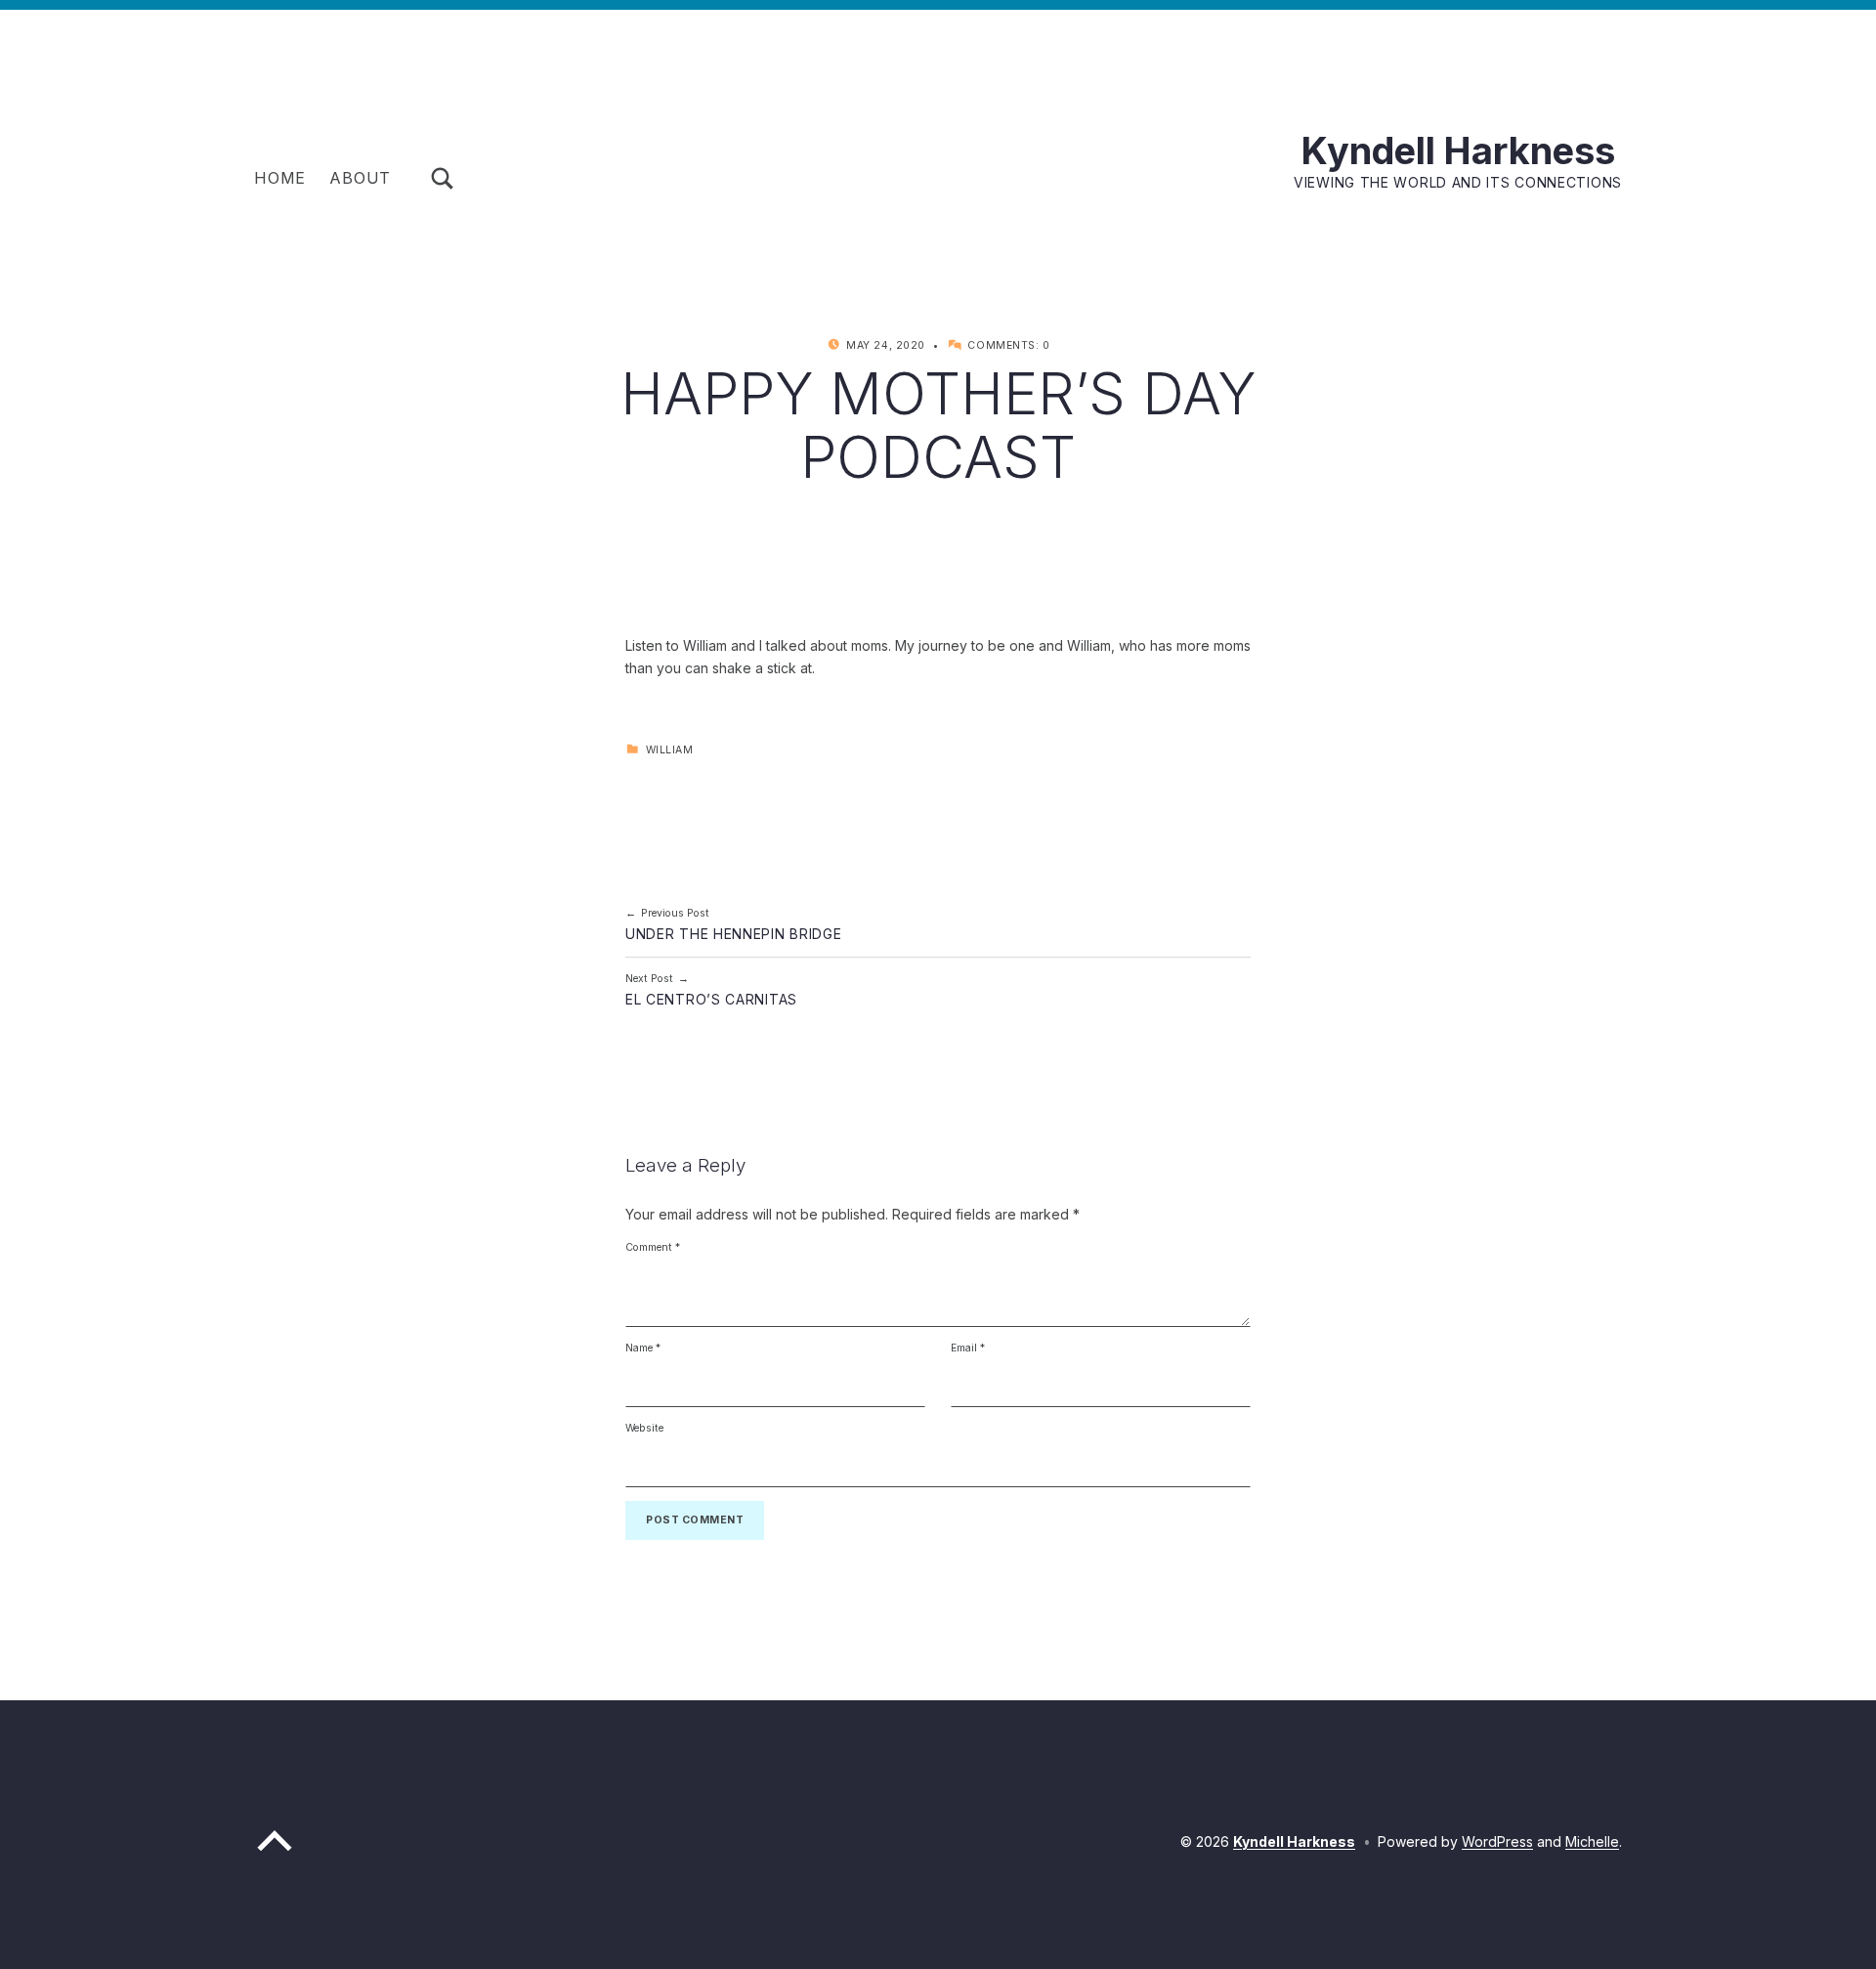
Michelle (1592, 1841)
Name (643, 1348)
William (670, 750)
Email (968, 1348)
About (360, 178)
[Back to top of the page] (275, 1854)
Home (280, 178)
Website (644, 1428)
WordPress (1497, 1841)
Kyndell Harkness (1458, 150)
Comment (653, 1247)
